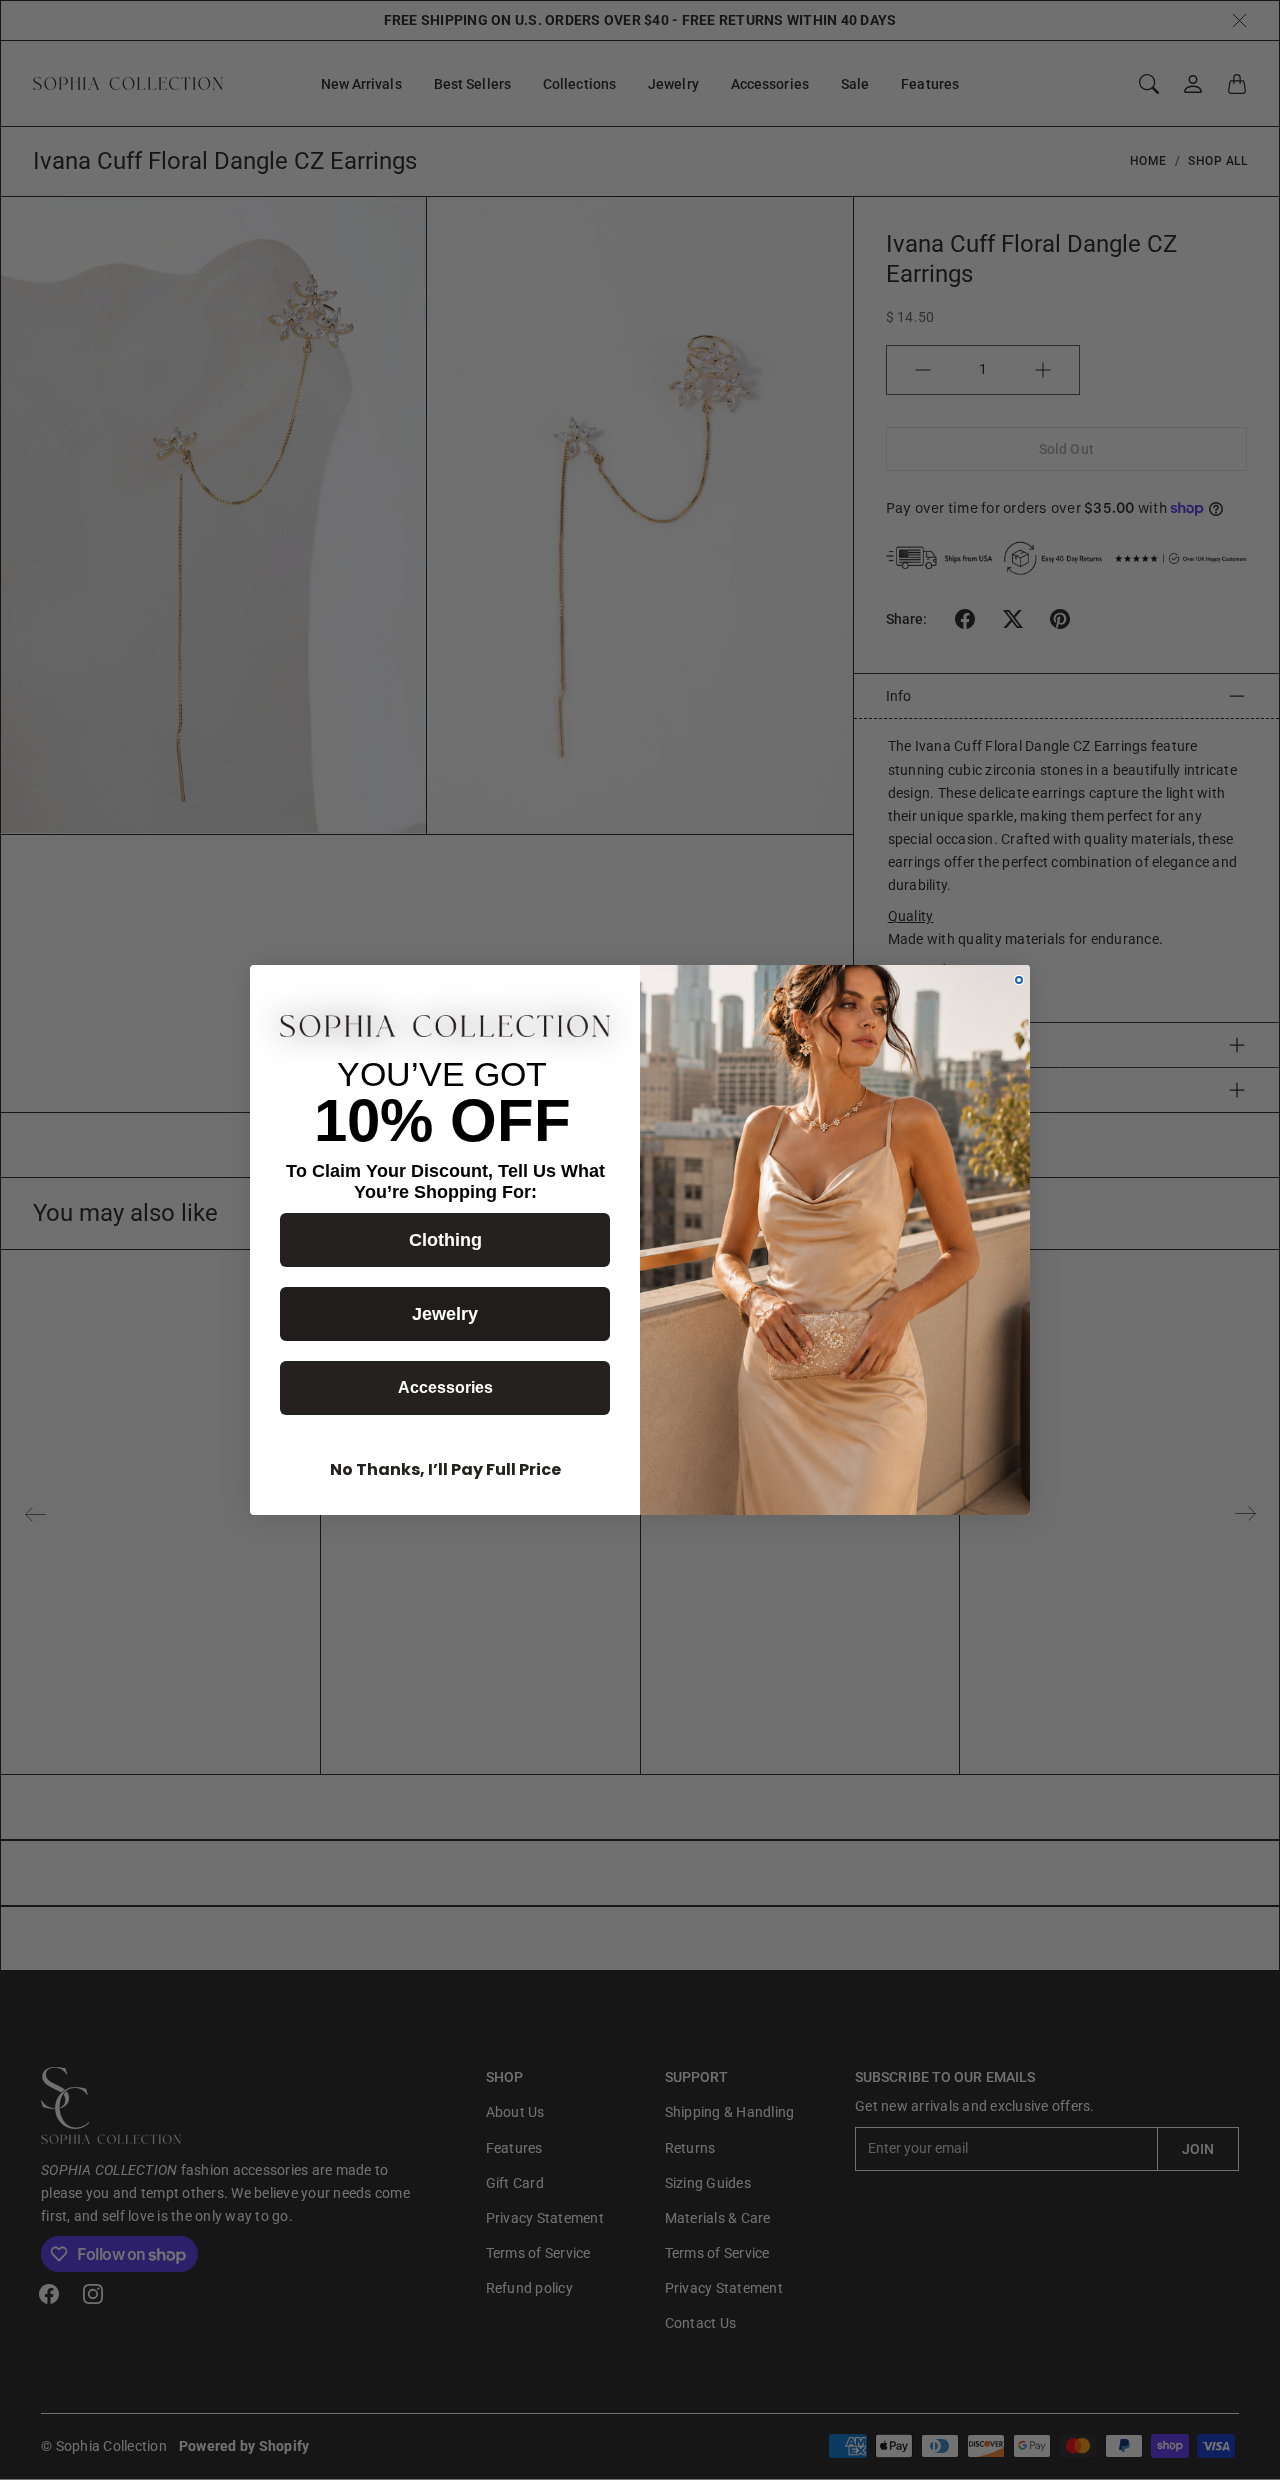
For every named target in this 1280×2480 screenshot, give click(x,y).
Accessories (445, 1387)
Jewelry (445, 1314)
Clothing (445, 1240)
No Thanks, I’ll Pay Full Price (445, 1469)
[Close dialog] (1019, 980)
